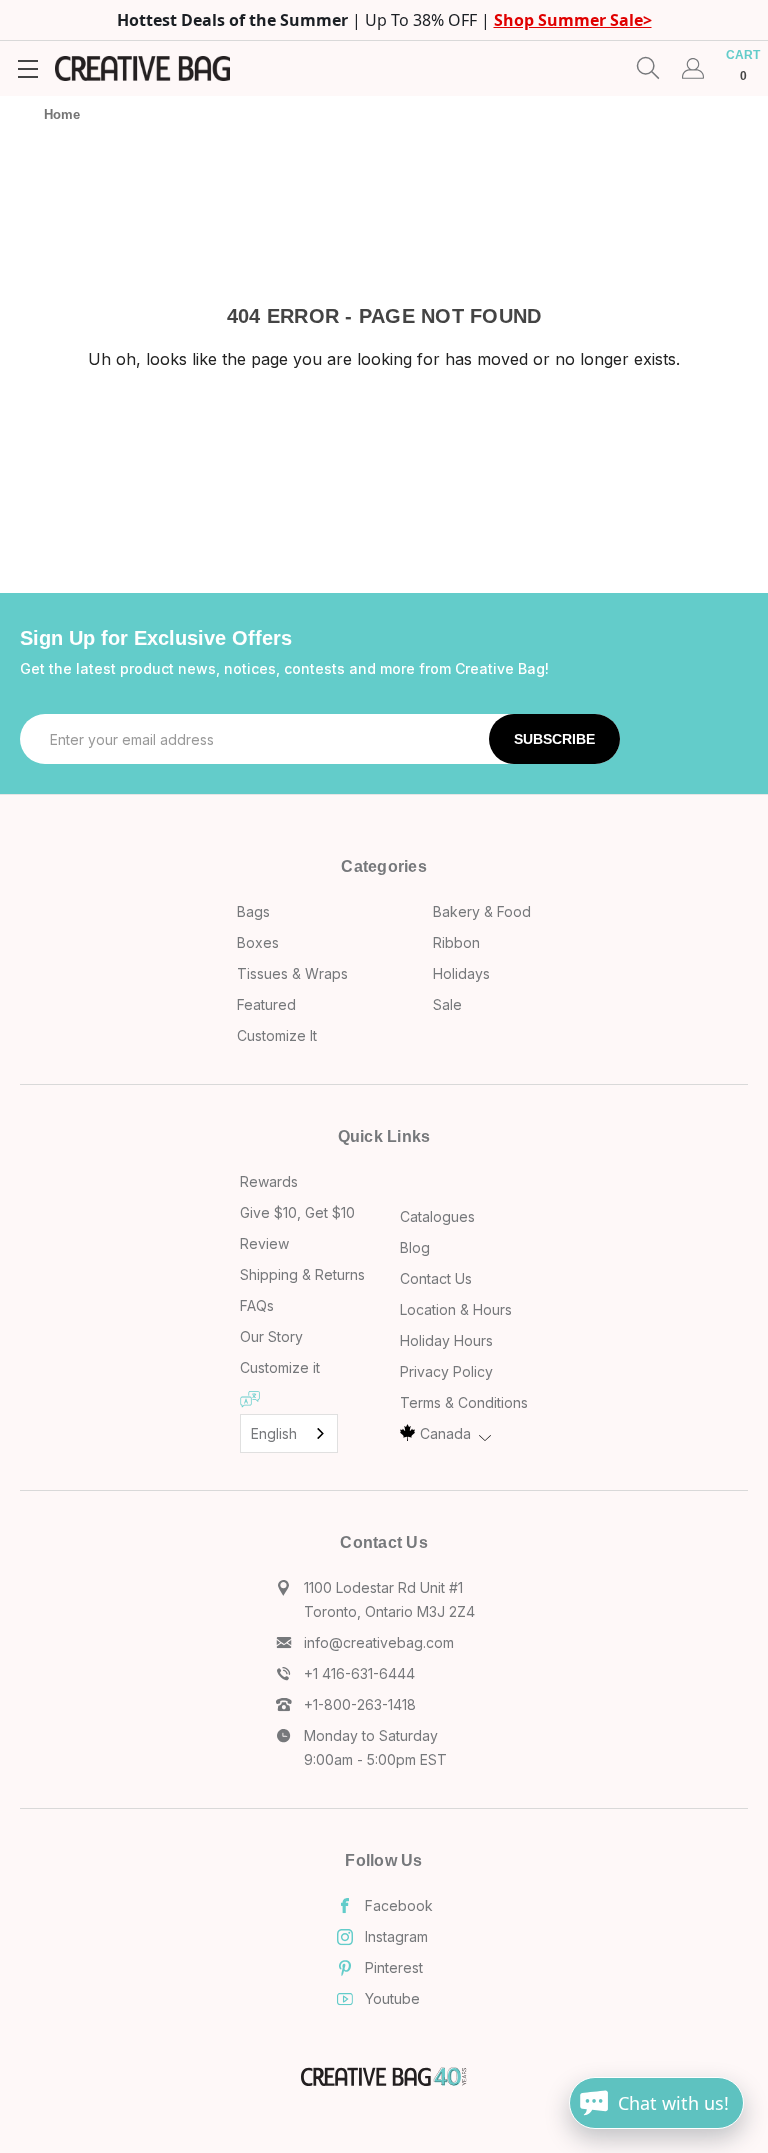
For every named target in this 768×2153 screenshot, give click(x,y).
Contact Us (436, 1278)
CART (742, 65)
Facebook (399, 1905)
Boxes (258, 942)
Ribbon (456, 942)
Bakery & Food (482, 911)
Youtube (392, 1998)
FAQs (257, 1305)
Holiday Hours (446, 1340)
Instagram (396, 1936)
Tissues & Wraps (292, 973)
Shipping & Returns (302, 1274)
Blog (415, 1247)
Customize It (277, 1035)
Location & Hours (456, 1309)
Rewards (269, 1181)
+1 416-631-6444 (359, 1673)
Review (264, 1243)
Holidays (461, 973)
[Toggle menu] (27, 68)
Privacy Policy (446, 1371)
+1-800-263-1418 (360, 1704)
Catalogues (437, 1216)
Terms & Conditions (464, 1402)
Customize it (280, 1367)
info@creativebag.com (379, 1642)
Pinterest (394, 1967)
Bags (253, 911)
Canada (445, 1433)
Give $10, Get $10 (297, 1212)
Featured (266, 1004)
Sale (447, 1004)
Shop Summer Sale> (573, 20)
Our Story (271, 1336)
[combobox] (289, 1433)
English (274, 1433)
